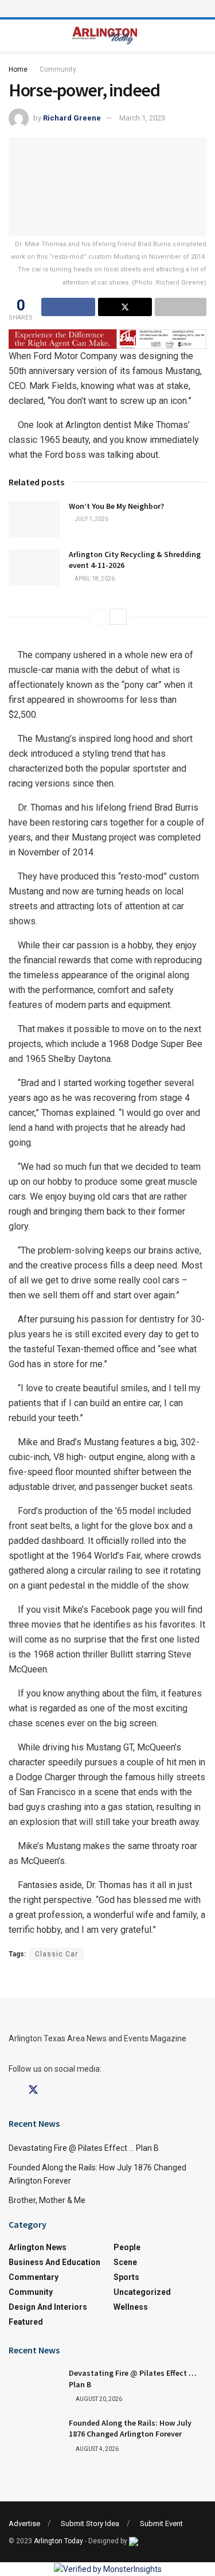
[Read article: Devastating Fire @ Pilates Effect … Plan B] (34, 2386)
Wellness (131, 2307)
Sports (126, 2277)
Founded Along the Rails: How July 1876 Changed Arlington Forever (130, 2429)
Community (58, 69)
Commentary (34, 2277)
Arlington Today (58, 2541)
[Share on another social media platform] (181, 307)
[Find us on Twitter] (33, 2090)
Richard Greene (72, 118)
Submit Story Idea (90, 2524)
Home (18, 69)
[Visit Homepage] (105, 36)
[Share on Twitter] (125, 307)
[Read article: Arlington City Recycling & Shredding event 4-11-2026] (34, 567)
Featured (26, 2322)
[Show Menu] (108, 9)
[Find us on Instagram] (54, 2090)
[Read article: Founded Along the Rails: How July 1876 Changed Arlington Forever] (34, 2436)
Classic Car (56, 1954)
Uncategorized (142, 2292)
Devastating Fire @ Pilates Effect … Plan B (84, 2148)
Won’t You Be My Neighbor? (116, 506)
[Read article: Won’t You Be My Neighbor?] (34, 519)
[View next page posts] (118, 617)
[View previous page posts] (97, 617)
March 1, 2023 (142, 118)
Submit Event (161, 2524)
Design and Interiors (48, 2307)
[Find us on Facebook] (13, 2090)
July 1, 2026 (91, 519)
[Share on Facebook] (68, 307)
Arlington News (38, 2247)
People (127, 2247)
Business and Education (54, 2262)
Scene (125, 2262)
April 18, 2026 (94, 579)
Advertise (24, 2524)
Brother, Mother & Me (47, 2200)
